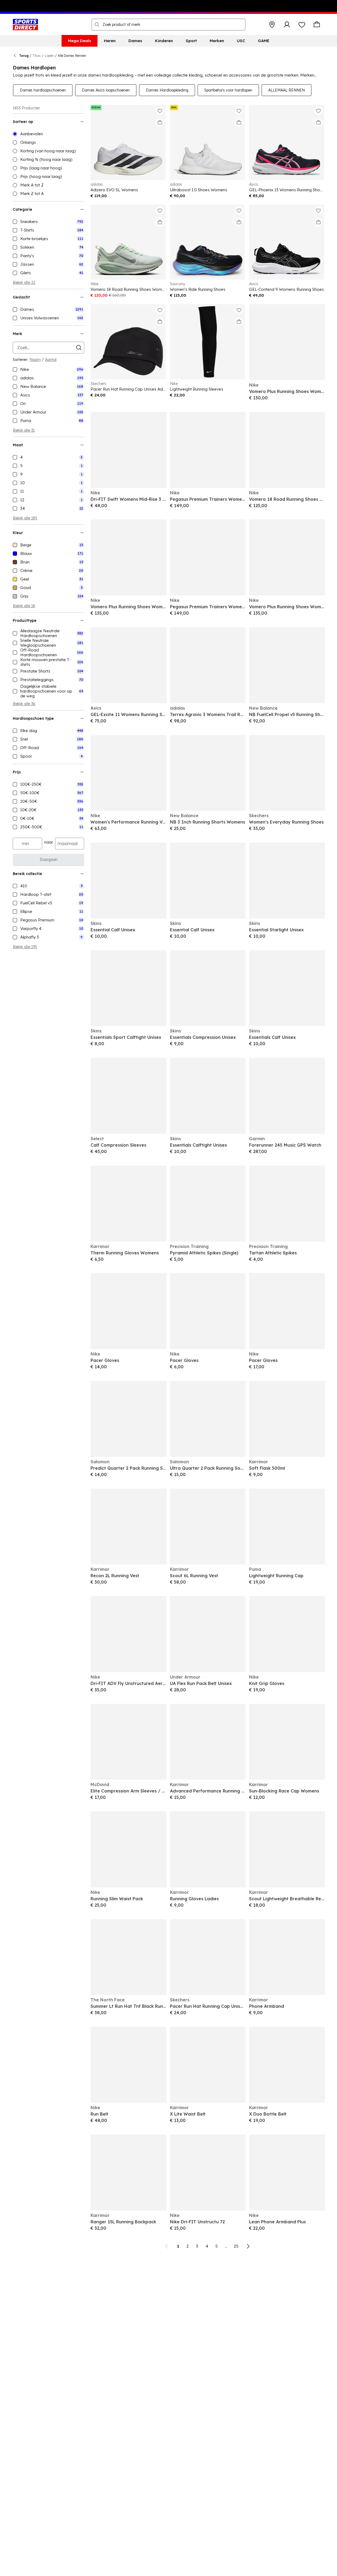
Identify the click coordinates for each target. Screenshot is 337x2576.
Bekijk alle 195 (25, 947)
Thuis (37, 56)
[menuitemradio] (48, 134)
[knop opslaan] (272, 25)
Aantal (51, 360)
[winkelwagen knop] (317, 25)
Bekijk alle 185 (25, 518)
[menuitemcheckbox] (48, 222)
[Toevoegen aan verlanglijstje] (160, 111)
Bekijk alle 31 (24, 430)
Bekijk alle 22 (24, 283)
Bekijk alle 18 (24, 606)
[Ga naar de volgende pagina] (248, 2246)
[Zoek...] (97, 25)
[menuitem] (80, 41)
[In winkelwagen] (160, 122)
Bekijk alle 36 (24, 704)
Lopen (49, 56)
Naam (35, 360)
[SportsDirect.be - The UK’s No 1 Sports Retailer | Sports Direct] (25, 25)
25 (236, 2246)
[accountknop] (287, 25)
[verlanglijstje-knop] (302, 25)
